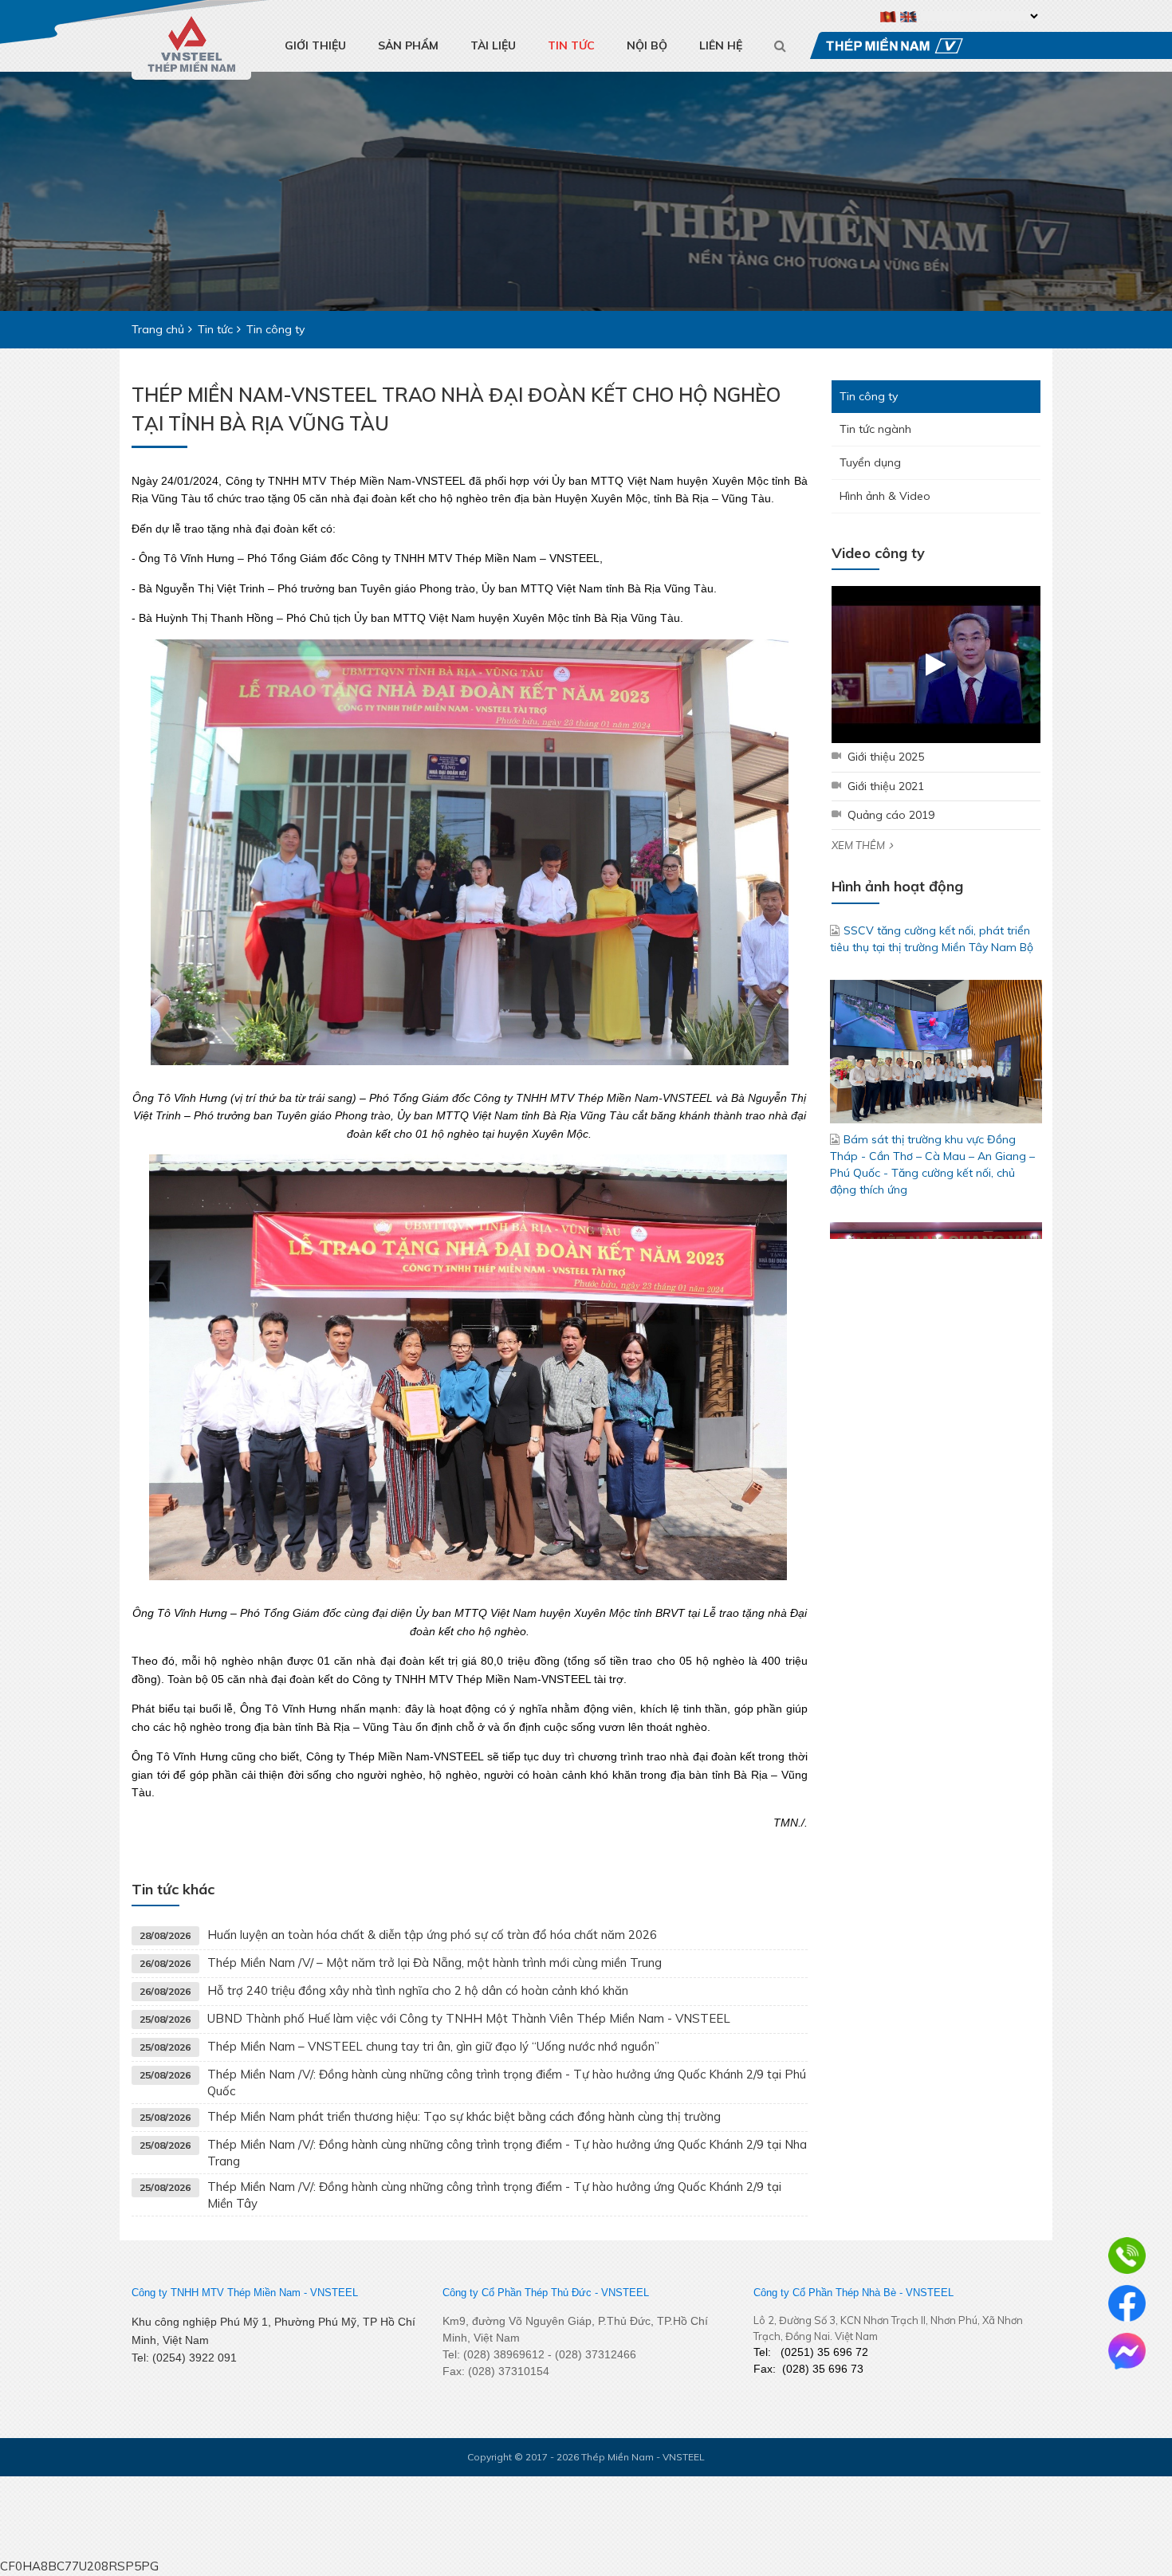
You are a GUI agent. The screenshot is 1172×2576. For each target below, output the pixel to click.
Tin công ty (869, 396)
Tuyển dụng (870, 462)
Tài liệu (493, 45)
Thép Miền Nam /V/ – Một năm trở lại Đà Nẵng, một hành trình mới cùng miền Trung (435, 1962)
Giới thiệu (315, 45)
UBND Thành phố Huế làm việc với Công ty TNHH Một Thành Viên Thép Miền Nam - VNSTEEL (469, 2018)
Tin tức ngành (875, 429)
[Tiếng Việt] (889, 16)
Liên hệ (721, 45)
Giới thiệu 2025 (886, 757)
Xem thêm (858, 845)
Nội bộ (647, 45)
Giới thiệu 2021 (886, 786)
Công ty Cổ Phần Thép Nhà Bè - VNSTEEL (853, 2293)
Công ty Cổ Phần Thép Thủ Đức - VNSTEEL (546, 2293)
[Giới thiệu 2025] (936, 665)
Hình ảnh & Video (885, 496)
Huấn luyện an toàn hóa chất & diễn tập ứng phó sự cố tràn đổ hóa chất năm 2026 (432, 1935)
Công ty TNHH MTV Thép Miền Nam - (219, 2293)
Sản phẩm (408, 45)
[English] (908, 16)
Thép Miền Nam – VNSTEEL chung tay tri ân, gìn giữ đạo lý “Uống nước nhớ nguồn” (433, 2046)
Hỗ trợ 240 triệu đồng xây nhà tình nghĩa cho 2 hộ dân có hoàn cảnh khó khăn (418, 1990)
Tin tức (571, 45)
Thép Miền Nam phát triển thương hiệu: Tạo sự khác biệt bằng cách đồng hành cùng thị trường (464, 2116)
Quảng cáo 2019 (891, 815)
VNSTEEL (334, 2293)
